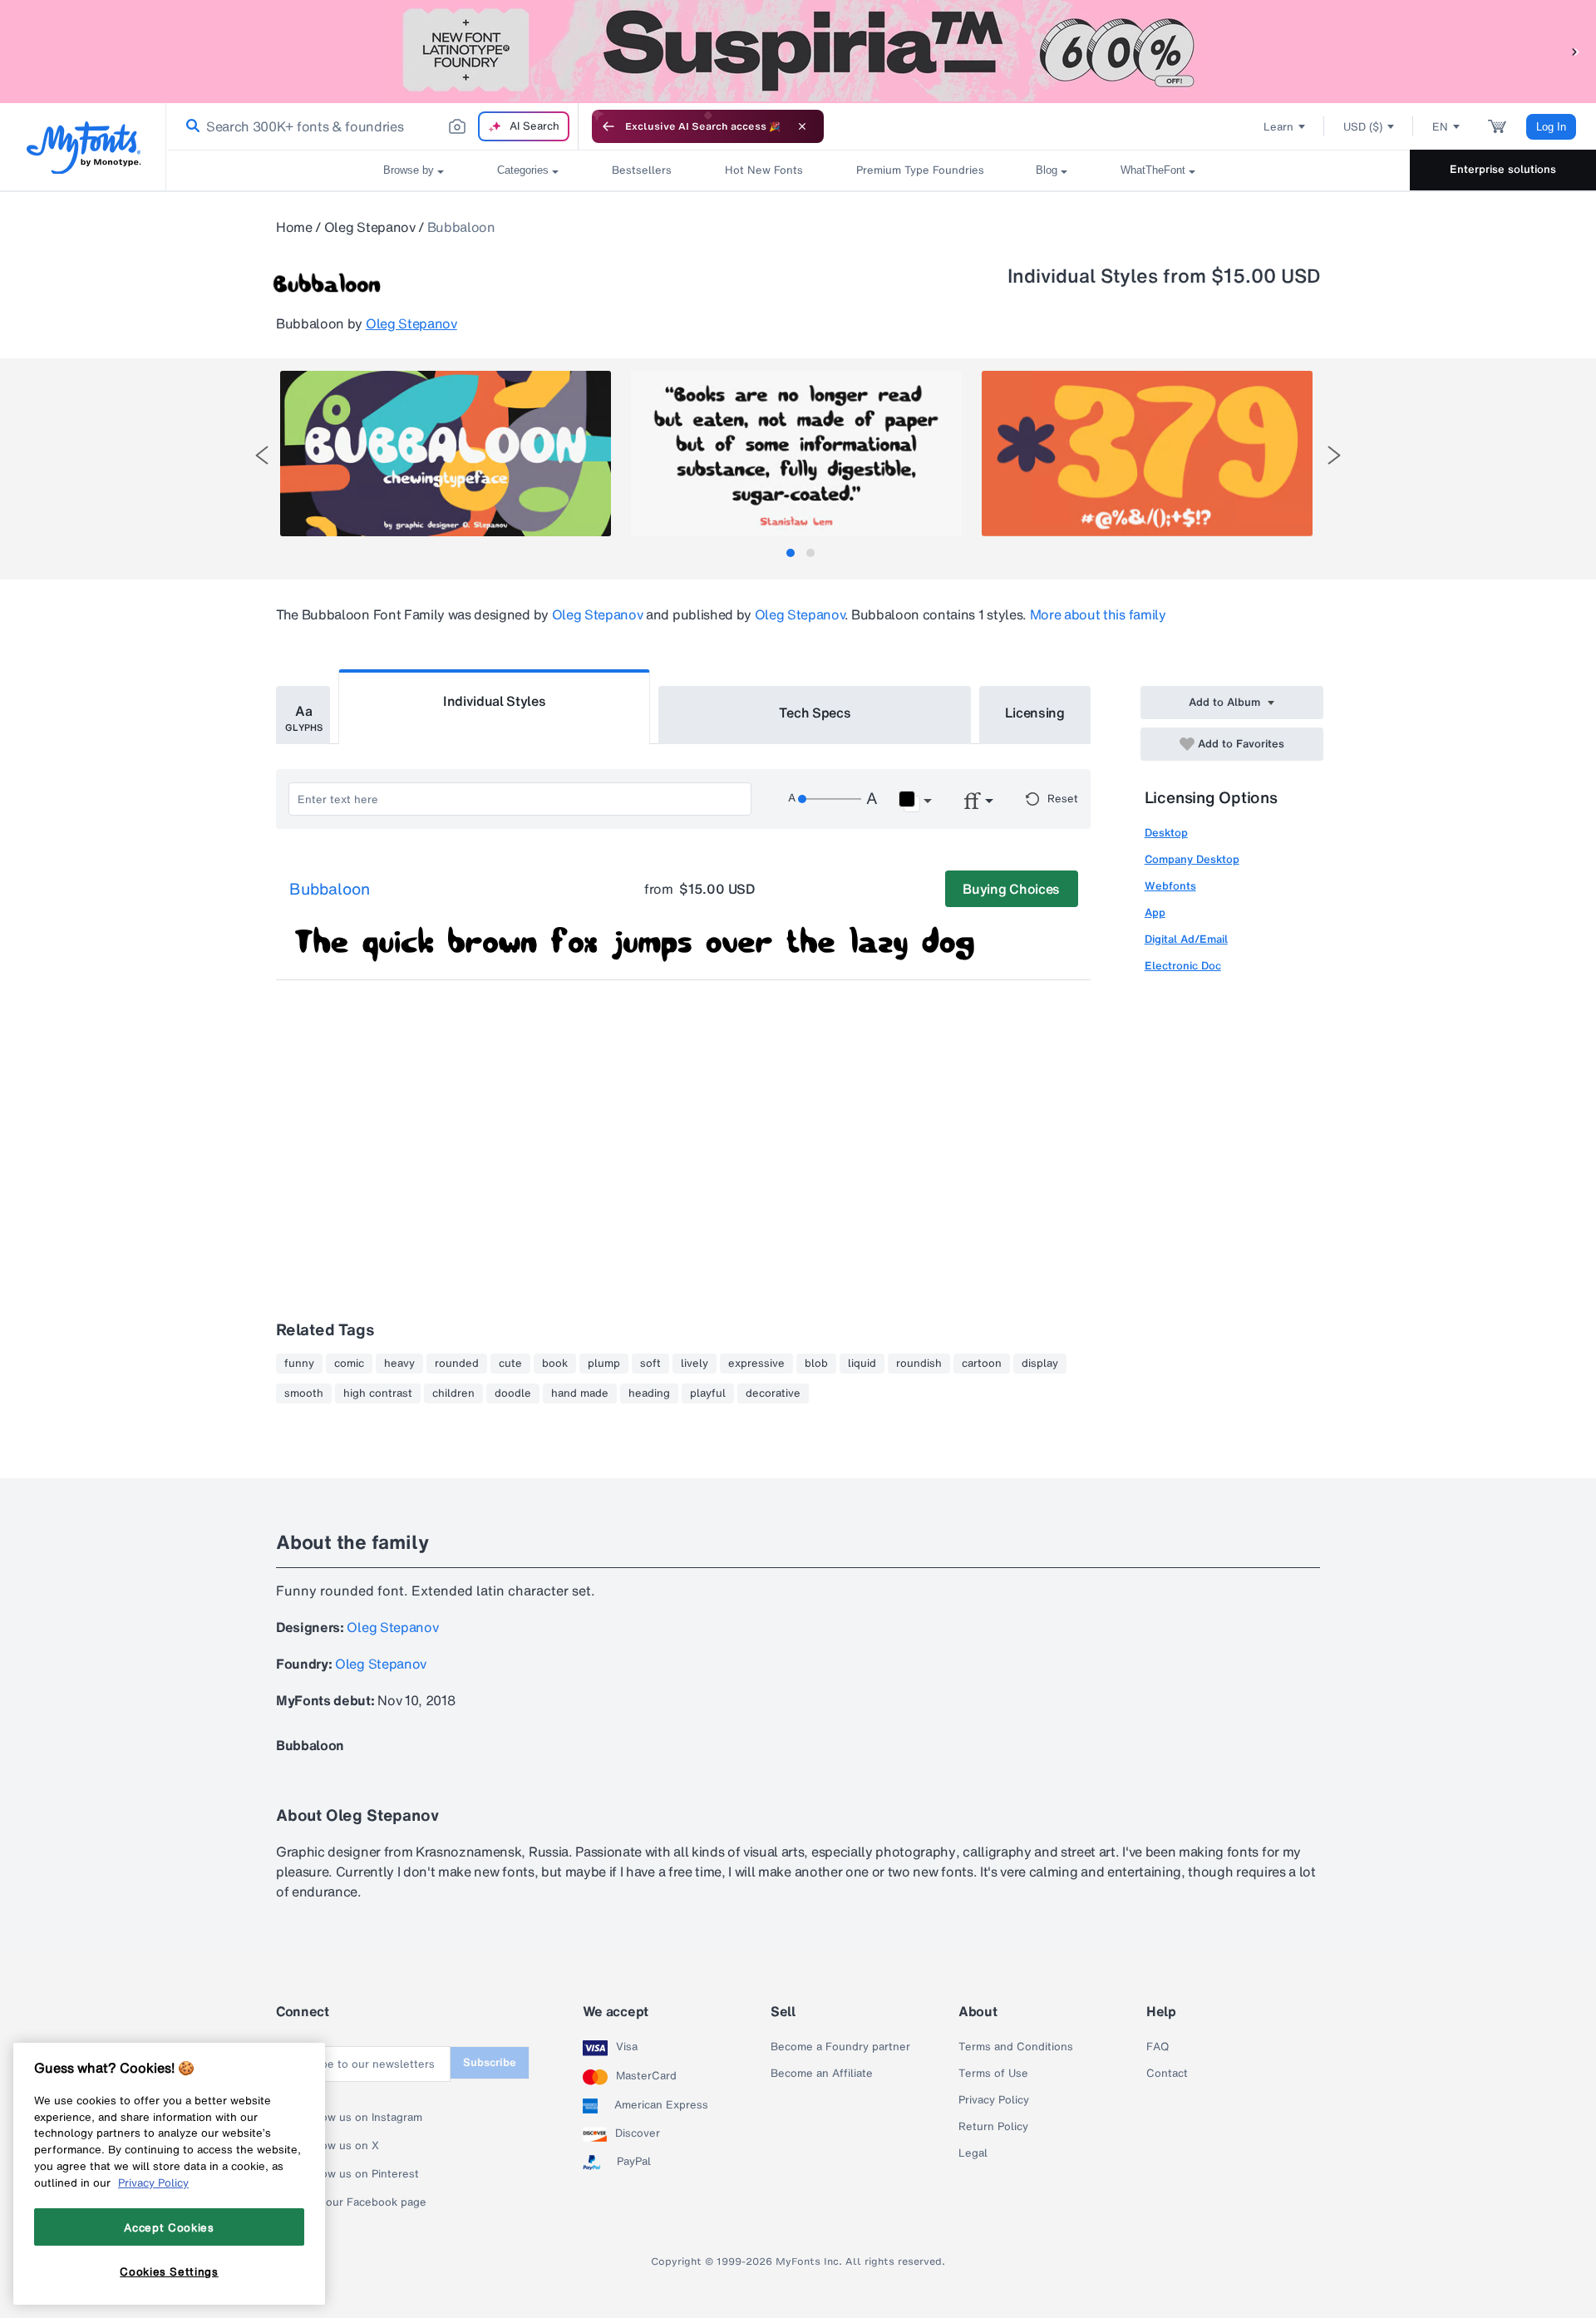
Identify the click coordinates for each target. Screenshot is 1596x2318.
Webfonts (1170, 886)
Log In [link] (1551, 127)
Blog (1047, 170)
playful (708, 1393)
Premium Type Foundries (919, 170)
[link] (190, 126)
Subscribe (490, 2062)
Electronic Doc (1183, 966)
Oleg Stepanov (370, 227)
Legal (973, 2153)
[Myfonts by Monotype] (84, 148)
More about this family (1098, 614)
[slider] (830, 799)
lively (695, 1364)
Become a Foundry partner (840, 2047)
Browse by (409, 170)
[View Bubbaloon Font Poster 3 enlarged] (1147, 454)
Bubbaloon (330, 890)
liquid (862, 1364)
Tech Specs (815, 713)
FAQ (1158, 2047)
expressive (756, 1364)
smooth (304, 1393)
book (555, 1364)
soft (650, 1364)
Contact (1167, 2074)
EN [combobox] (1440, 127)
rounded (457, 1364)
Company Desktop (1192, 859)
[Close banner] (802, 126)
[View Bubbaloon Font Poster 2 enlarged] (796, 454)
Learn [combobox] (1278, 127)
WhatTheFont (1153, 170)
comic (349, 1364)
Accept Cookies (169, 2227)
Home (294, 227)
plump (604, 1364)
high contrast (378, 1393)
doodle (513, 1393)
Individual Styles (495, 701)
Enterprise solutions (1503, 169)
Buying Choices (1011, 889)
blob (816, 1364)
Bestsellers (642, 170)
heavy (399, 1364)
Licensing (1035, 713)
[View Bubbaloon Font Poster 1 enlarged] (446, 454)
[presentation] (262, 455)
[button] (1575, 51)
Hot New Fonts (764, 170)
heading (649, 1393)
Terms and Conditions (1016, 2047)
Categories (523, 170)
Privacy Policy (994, 2100)
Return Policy (993, 2127)
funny (299, 1364)
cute (510, 1364)
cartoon (982, 1364)
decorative (773, 1393)
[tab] (791, 553)
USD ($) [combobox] (1363, 127)
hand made (580, 1393)
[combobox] (372, 126)
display (1040, 1364)
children (453, 1393)
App (1155, 912)
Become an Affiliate (822, 2074)
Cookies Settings (169, 2271)
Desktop (1166, 833)
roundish (919, 1364)
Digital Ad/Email (1186, 939)
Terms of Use (993, 2074)
